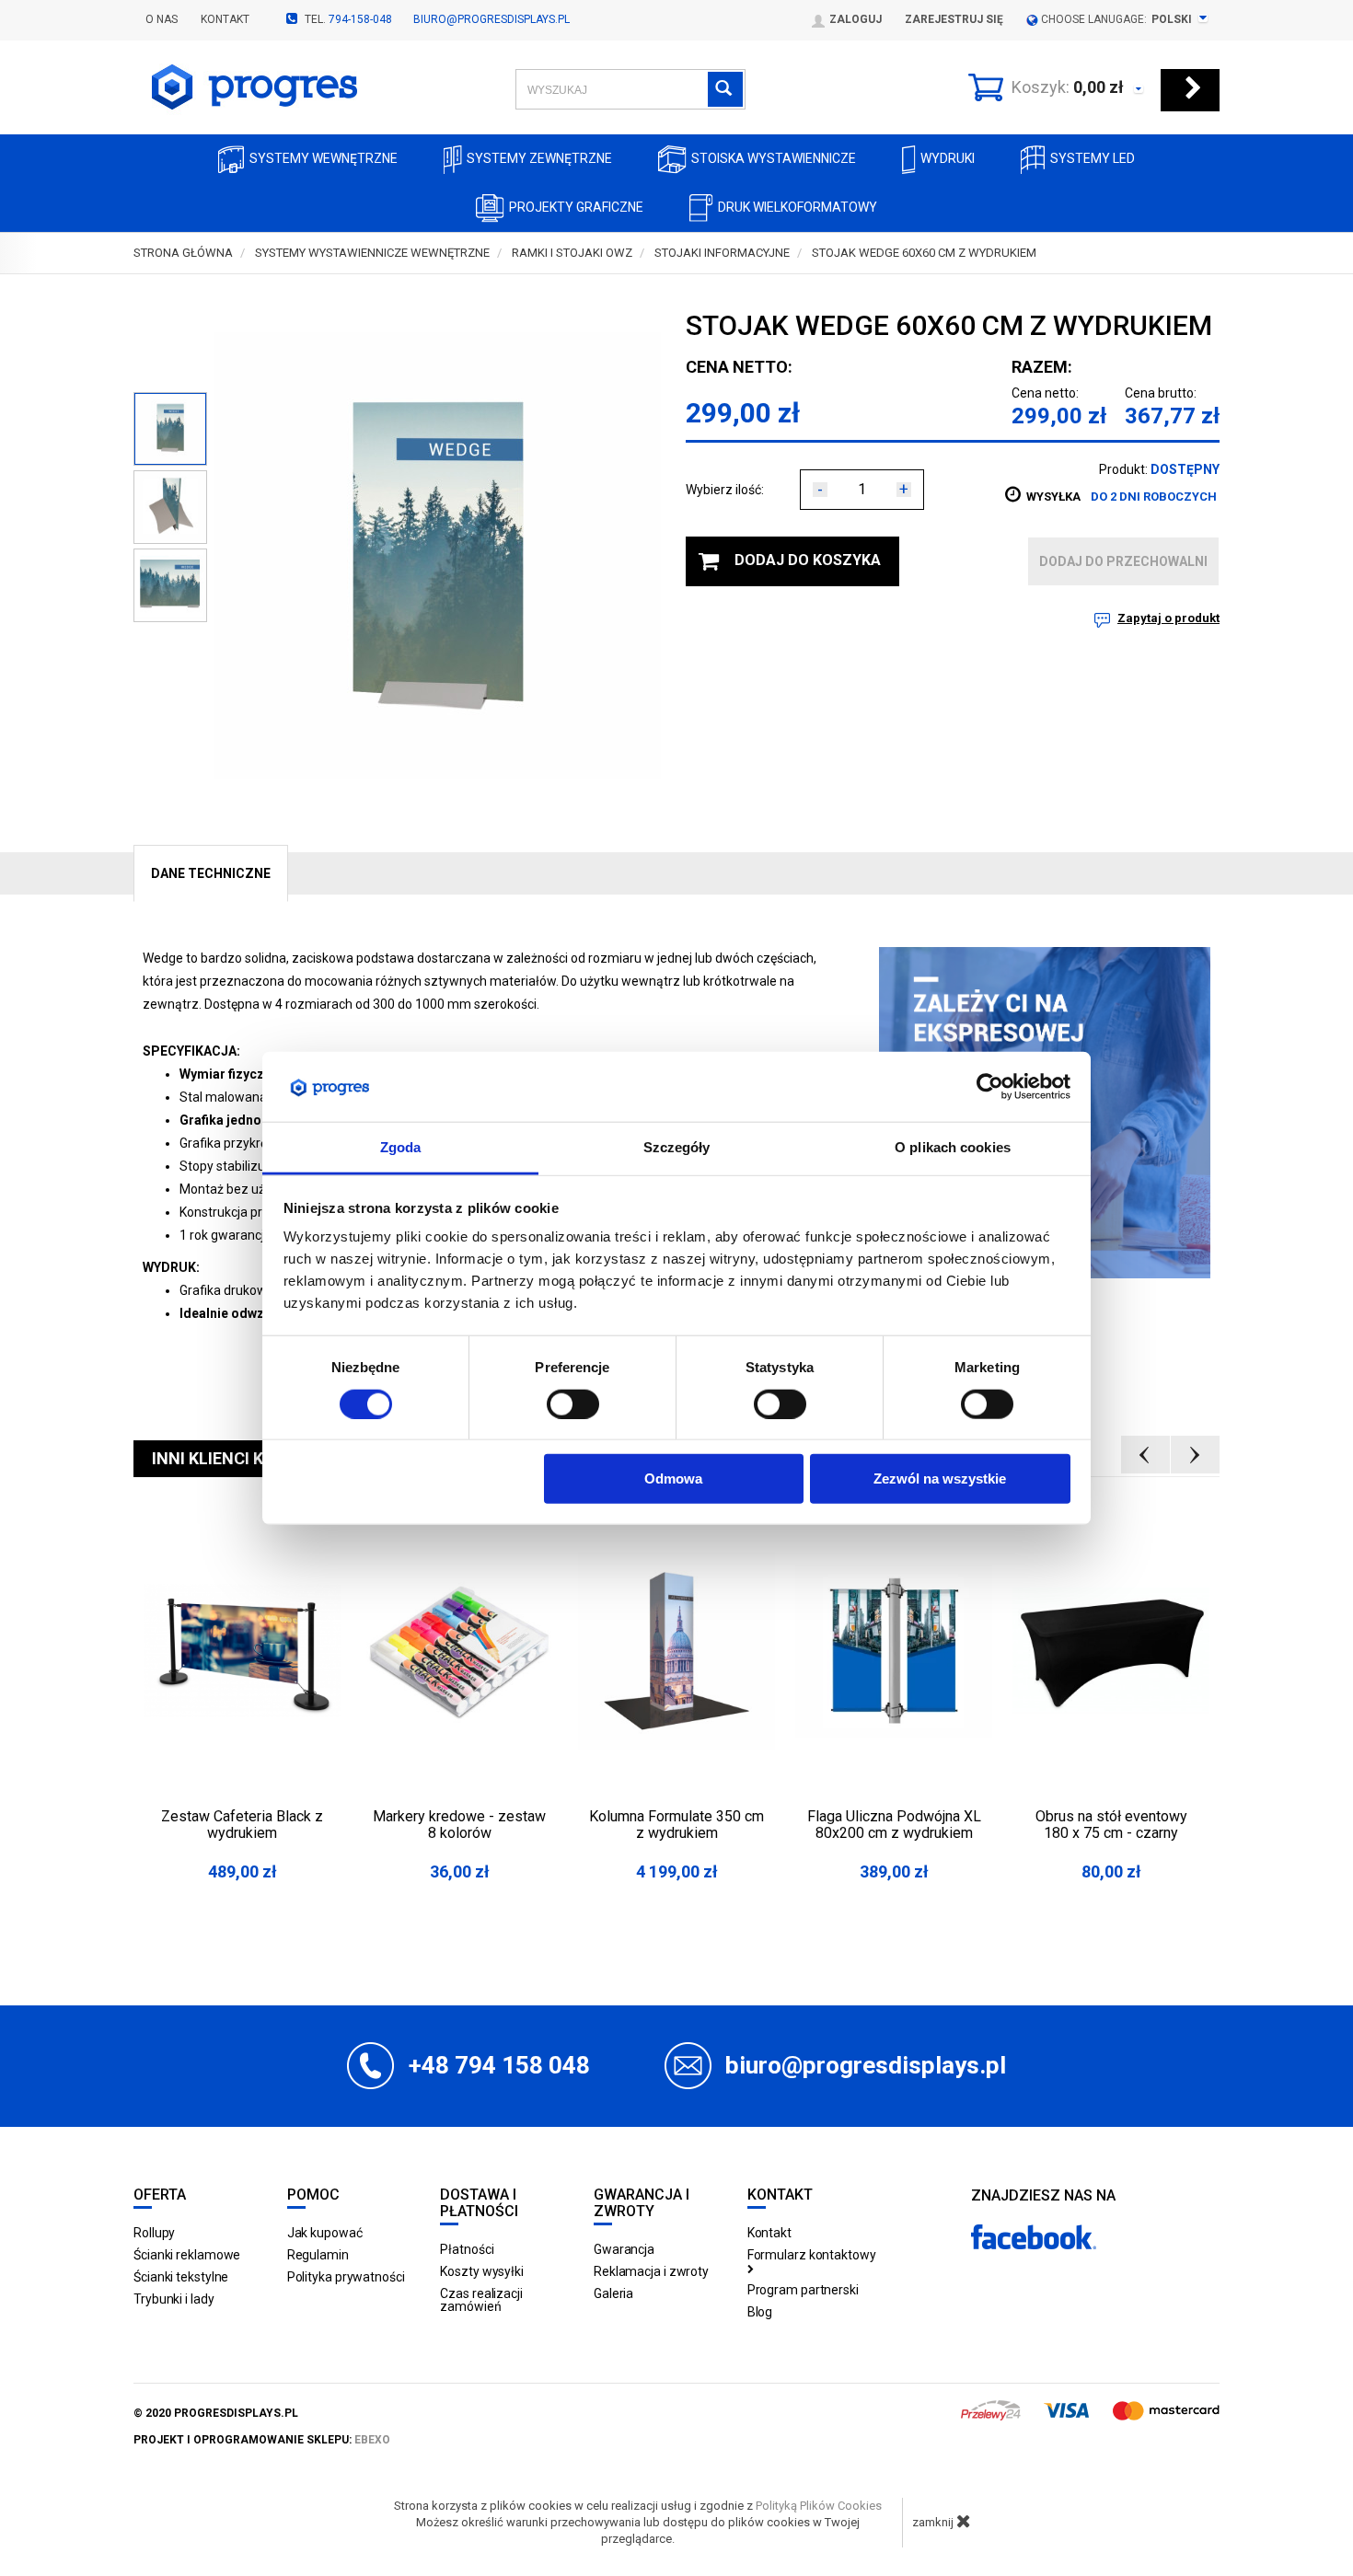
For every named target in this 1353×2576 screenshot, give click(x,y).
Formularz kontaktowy (812, 2255)
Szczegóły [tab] (677, 1147)
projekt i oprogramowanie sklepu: (262, 2440)
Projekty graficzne (576, 207)
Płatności (467, 2249)
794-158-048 (360, 19)
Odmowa (673, 1479)
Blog (760, 2312)
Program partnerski (803, 2290)
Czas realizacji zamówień (481, 2300)
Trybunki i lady (174, 2299)
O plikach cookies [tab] (953, 1147)
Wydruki (948, 158)
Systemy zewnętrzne (539, 158)
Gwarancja (624, 2249)
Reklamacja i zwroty (651, 2271)
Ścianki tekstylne (181, 2277)
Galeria (613, 2293)
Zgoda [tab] (401, 1147)
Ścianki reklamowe (187, 2255)
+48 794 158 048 (499, 2065)
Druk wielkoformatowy (798, 207)
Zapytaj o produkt (1168, 618)
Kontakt (225, 19)
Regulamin (318, 2255)
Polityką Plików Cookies (819, 2506)
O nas (162, 19)
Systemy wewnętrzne (324, 158)
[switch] (573, 1404)
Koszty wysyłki (482, 2271)
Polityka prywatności (346, 2277)
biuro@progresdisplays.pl (491, 19)
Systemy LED (1093, 158)
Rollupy (154, 2233)
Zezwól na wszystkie (940, 1479)
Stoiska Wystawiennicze (774, 158)
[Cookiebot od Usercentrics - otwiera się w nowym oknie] (990, 1087)
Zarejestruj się (954, 19)
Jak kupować (325, 2233)
